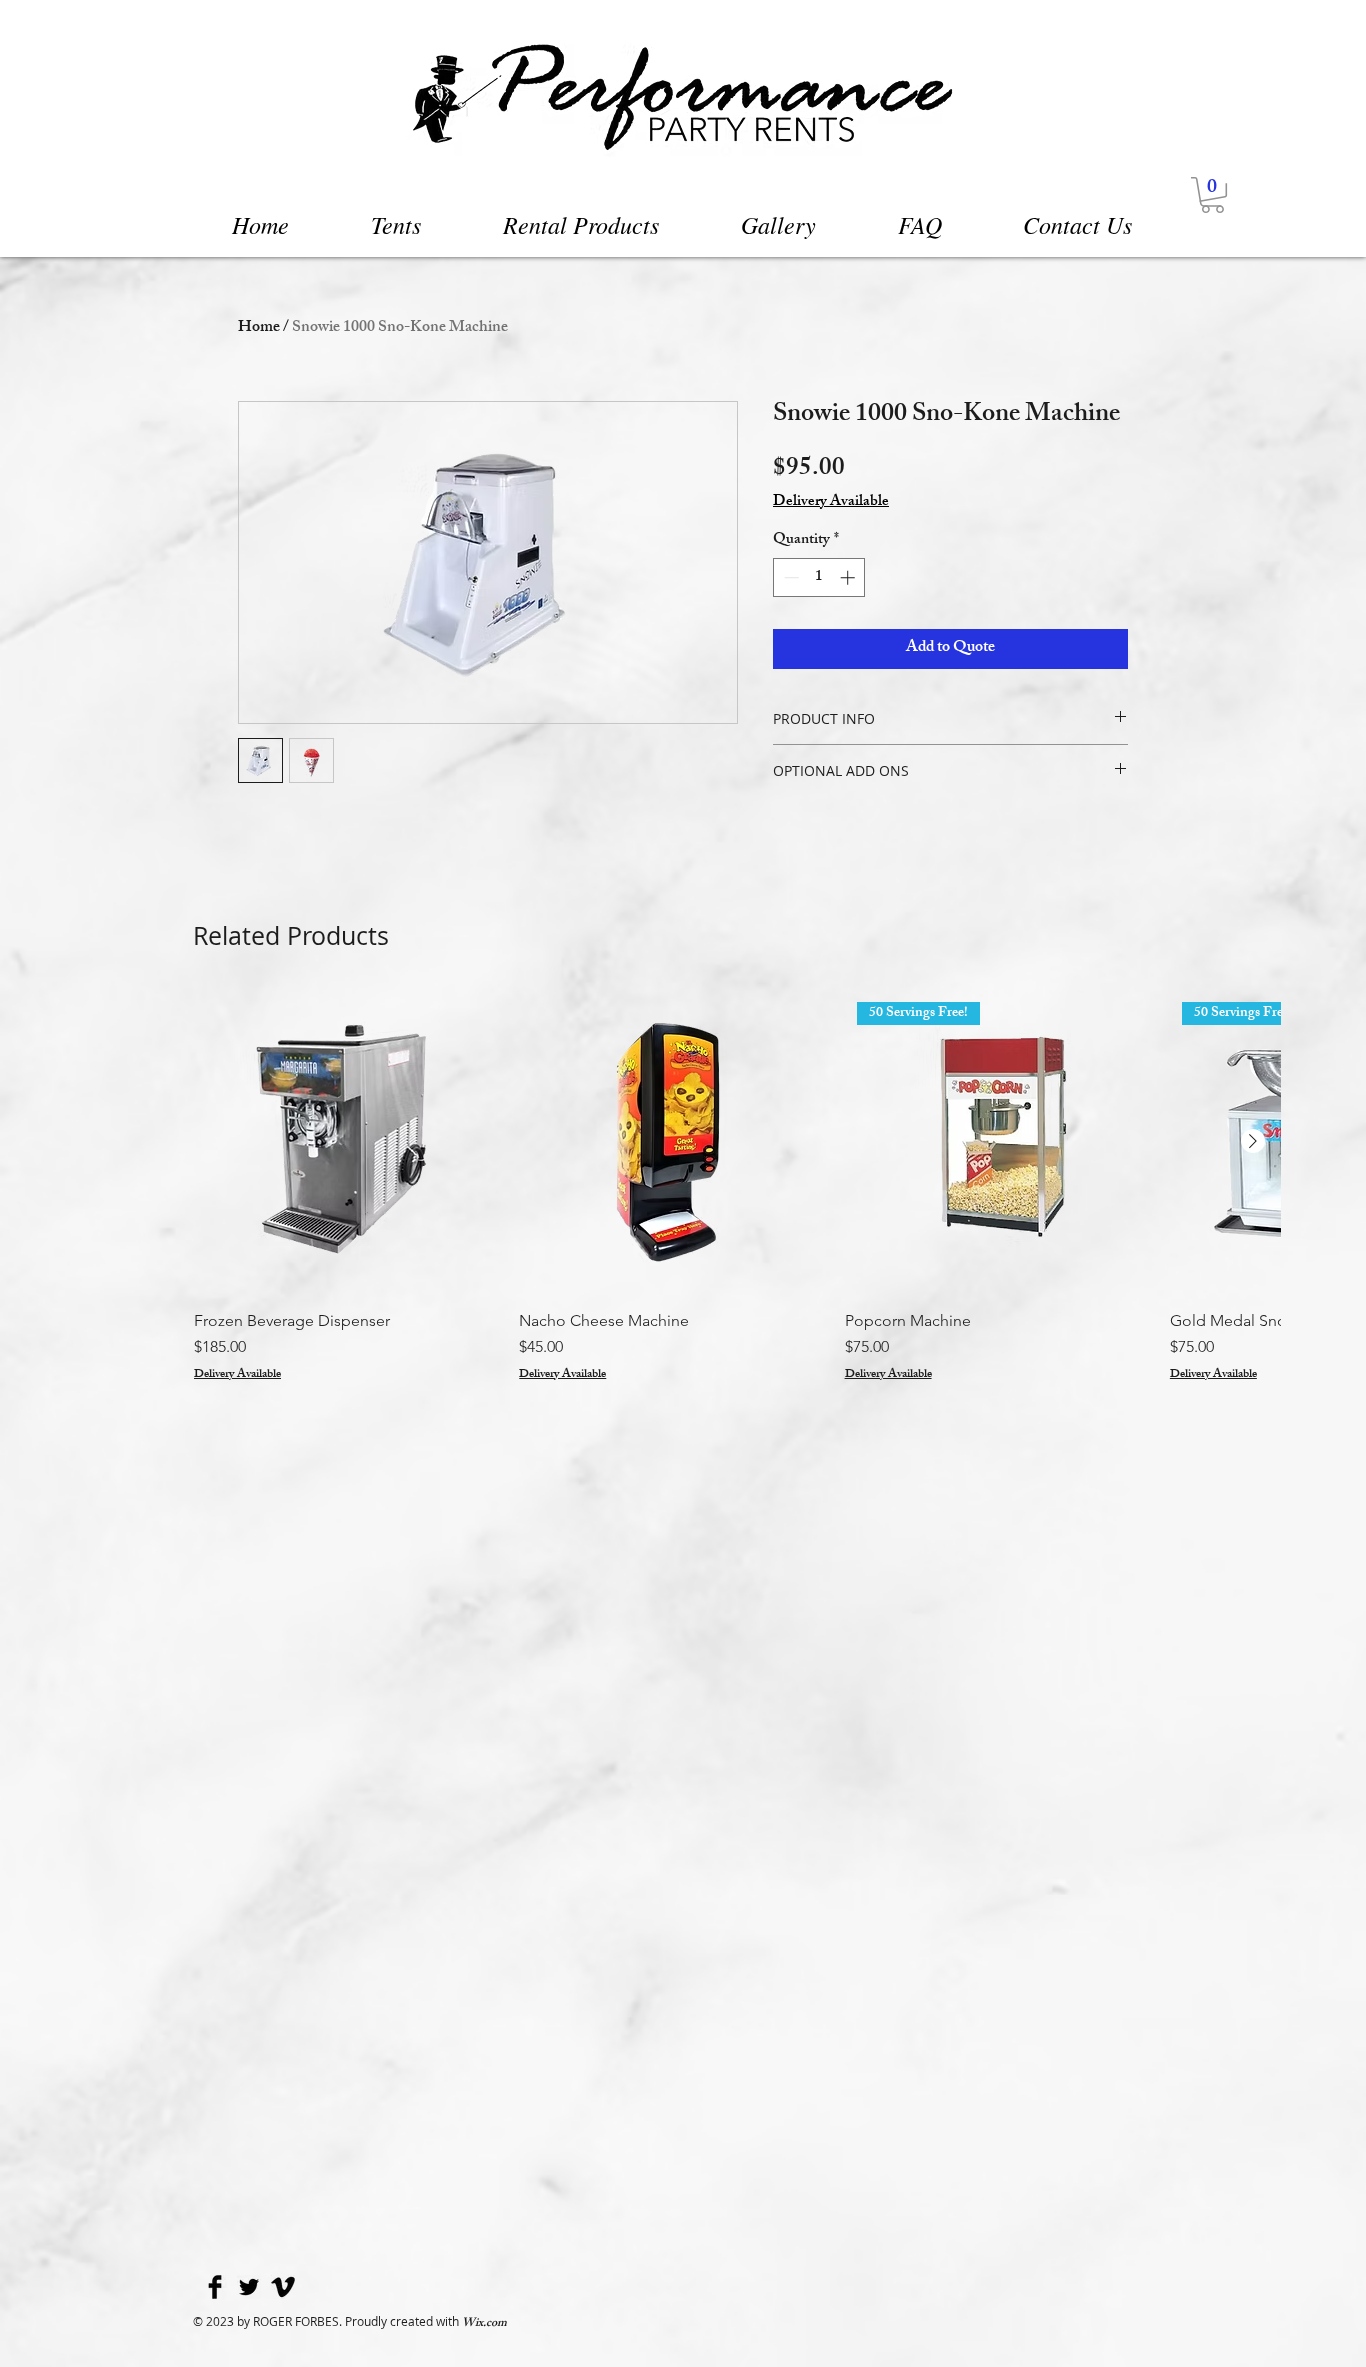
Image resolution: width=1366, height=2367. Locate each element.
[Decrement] (789, 577)
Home (259, 328)
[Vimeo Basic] (283, 2287)
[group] (737, 1187)
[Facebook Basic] (215, 2287)
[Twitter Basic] (249, 2287)
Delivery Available (831, 503)
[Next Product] (1253, 1141)
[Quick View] (346, 1142)
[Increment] (849, 577)
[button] (1212, 195)
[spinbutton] (819, 577)
